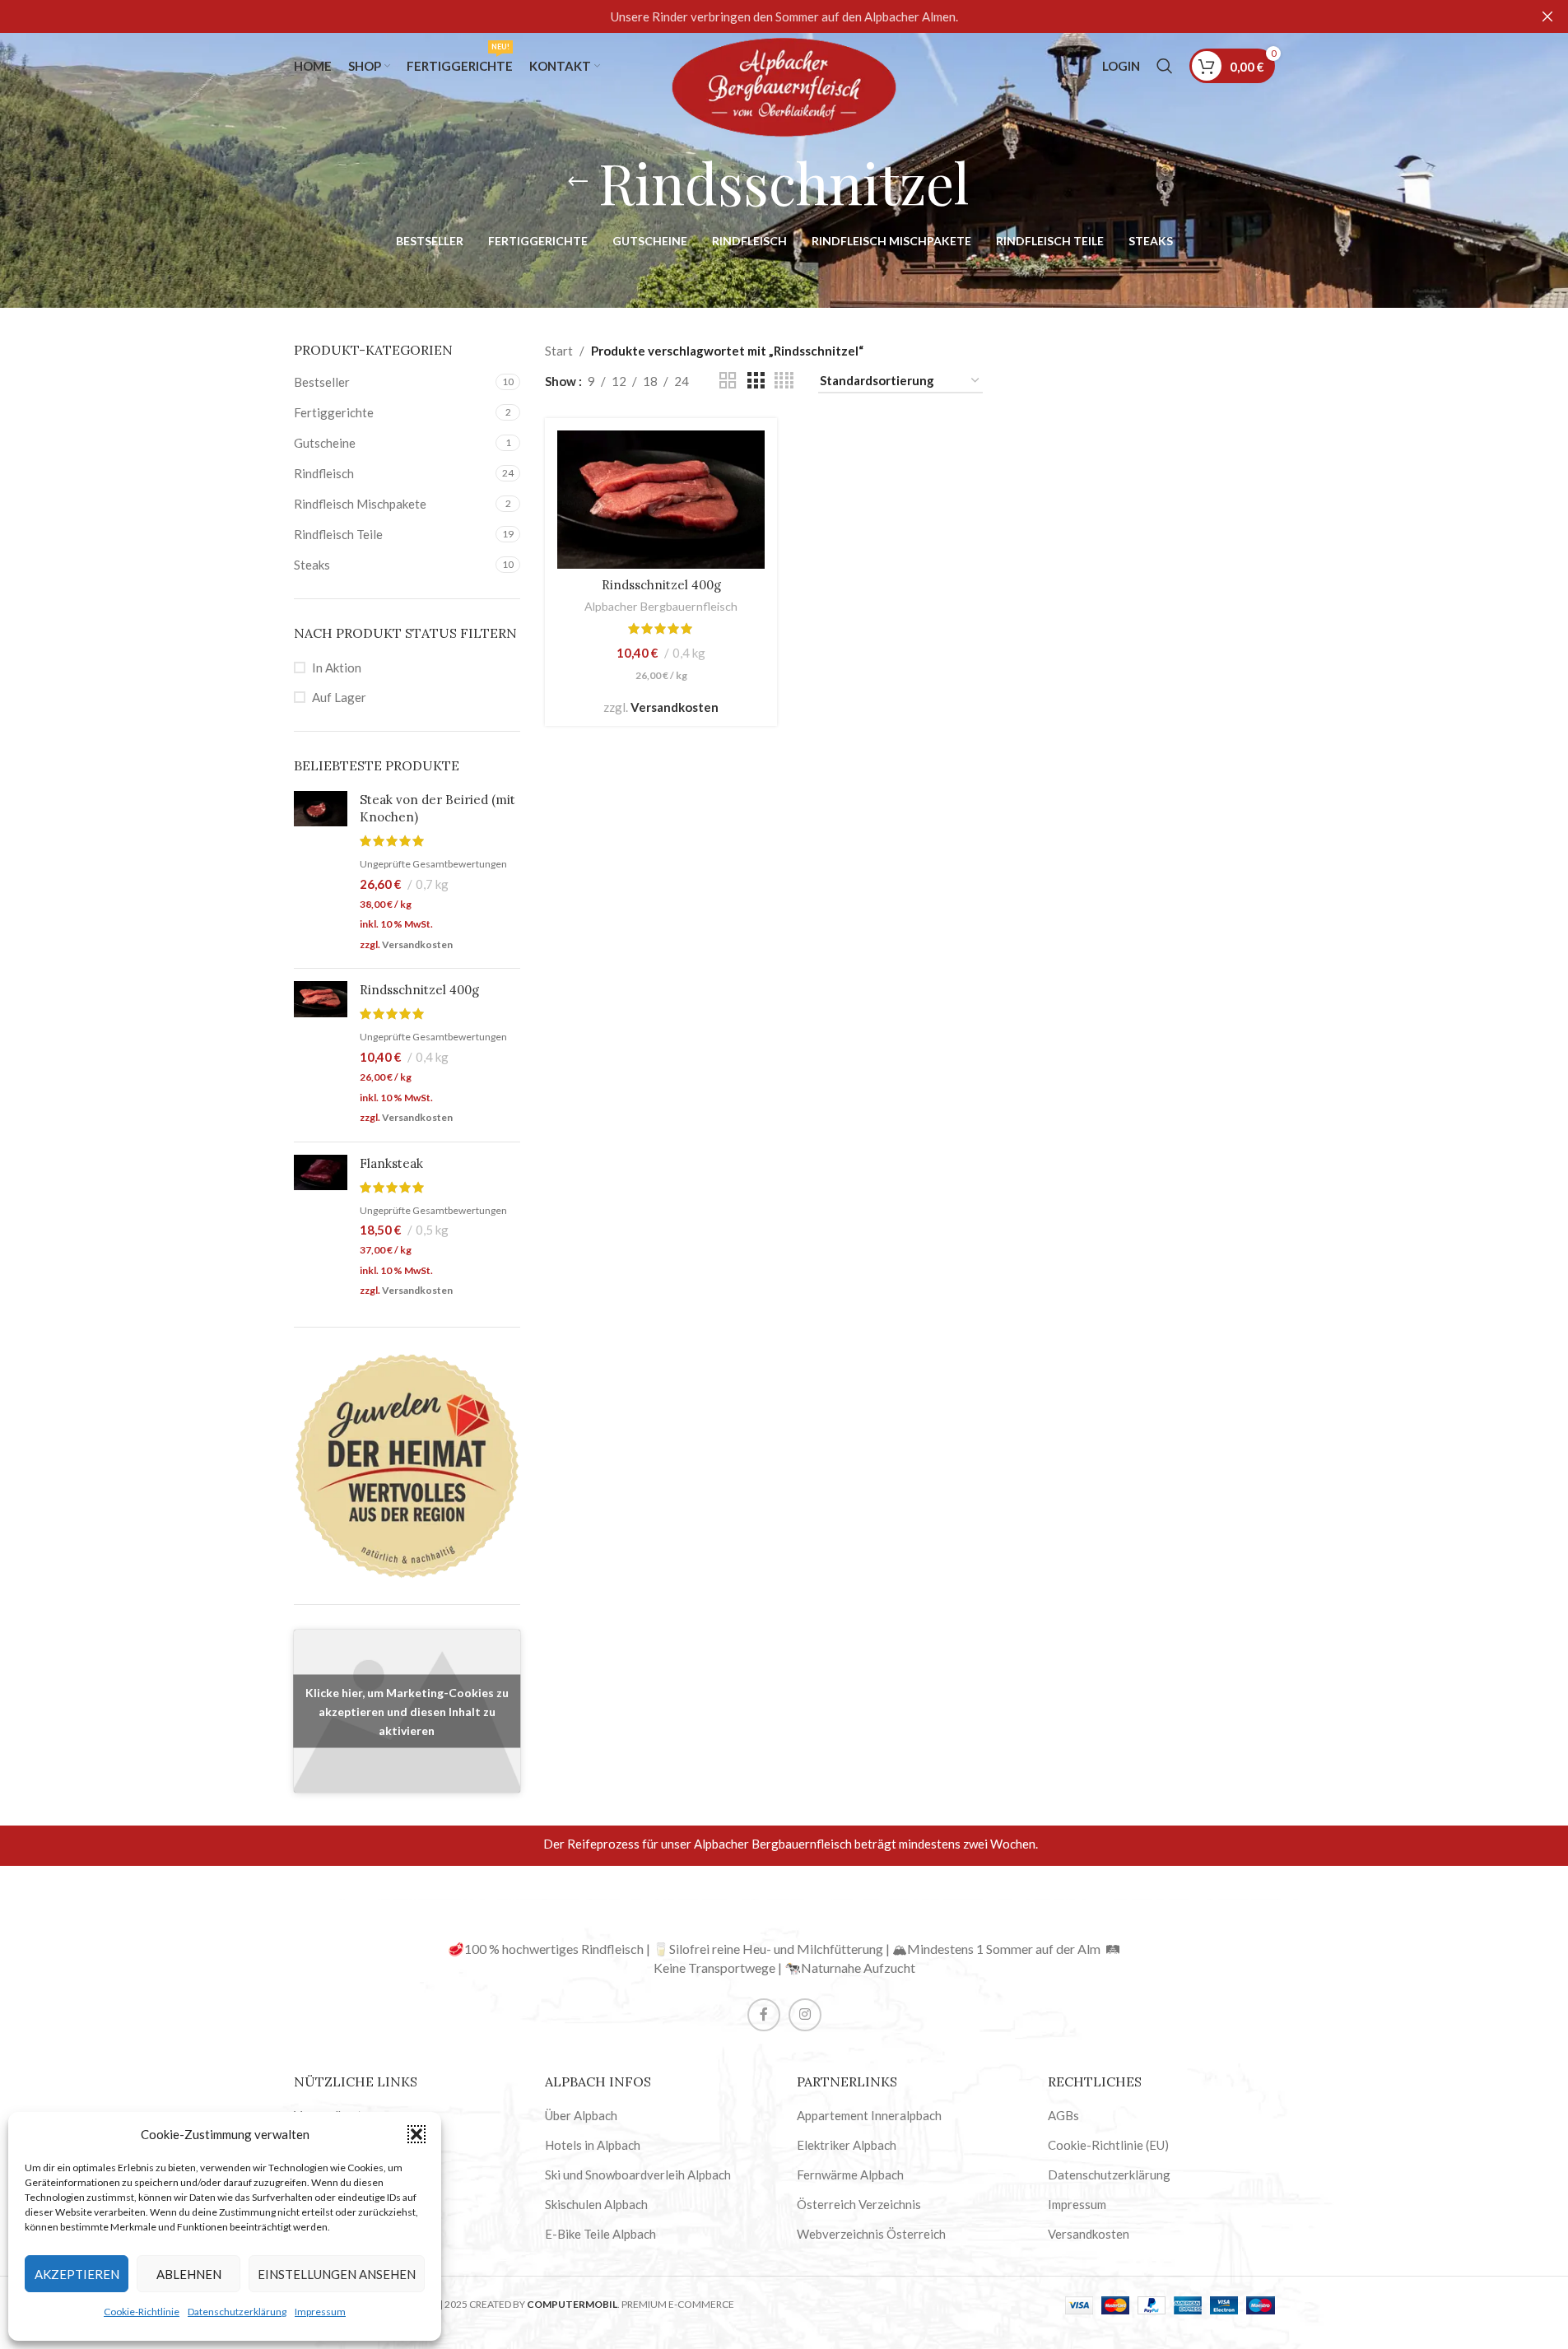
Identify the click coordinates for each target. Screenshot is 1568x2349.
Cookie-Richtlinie (142, 2312)
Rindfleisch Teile (338, 534)
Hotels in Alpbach (593, 2145)
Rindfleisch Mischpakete (360, 504)
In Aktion (337, 667)
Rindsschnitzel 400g (419, 990)
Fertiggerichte (334, 412)
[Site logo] (784, 86)
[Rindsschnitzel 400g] (321, 1055)
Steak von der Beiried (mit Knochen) (437, 808)
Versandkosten (417, 944)
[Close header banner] (1547, 16)
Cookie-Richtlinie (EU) (1108, 2145)
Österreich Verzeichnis (859, 2204)
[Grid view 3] (756, 381)
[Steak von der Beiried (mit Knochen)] (321, 873)
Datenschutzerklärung (237, 2312)
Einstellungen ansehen (337, 2274)
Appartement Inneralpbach (869, 2115)
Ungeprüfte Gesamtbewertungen (433, 864)
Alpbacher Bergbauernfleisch (661, 606)
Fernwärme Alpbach (850, 2175)
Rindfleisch (324, 473)
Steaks (312, 565)
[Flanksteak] (321, 1228)
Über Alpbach (581, 2115)
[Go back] (578, 182)
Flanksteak (391, 1163)
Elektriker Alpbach (847, 2145)
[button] (416, 2134)
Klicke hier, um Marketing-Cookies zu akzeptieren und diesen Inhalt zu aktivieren (407, 1711)
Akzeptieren (77, 2274)
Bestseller (322, 382)
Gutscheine (325, 443)
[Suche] (1165, 66)
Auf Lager (339, 697)
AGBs (1063, 2115)
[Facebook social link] (764, 2015)
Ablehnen (189, 2274)
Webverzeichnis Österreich (871, 2234)
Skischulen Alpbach (596, 2204)
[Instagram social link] (805, 2015)
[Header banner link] (784, 16)
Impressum (320, 2312)
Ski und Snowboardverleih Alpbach (638, 2175)
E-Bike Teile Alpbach (600, 2234)
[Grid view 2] (728, 381)
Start (559, 351)
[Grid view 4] (784, 381)
